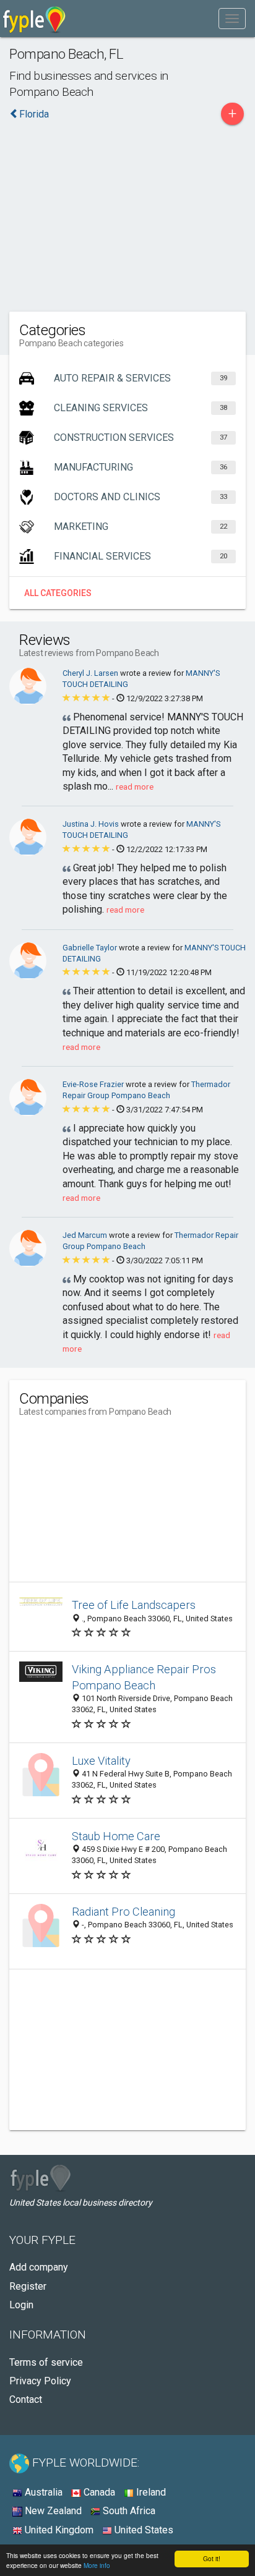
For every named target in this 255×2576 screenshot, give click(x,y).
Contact (26, 2399)
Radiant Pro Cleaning (123, 1912)
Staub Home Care (116, 1836)
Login (21, 2305)
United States (143, 2530)
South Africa (128, 2511)
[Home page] (34, 19)
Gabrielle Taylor (91, 948)
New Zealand (52, 2511)
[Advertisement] (127, 215)
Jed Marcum (86, 1235)
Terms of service (46, 2362)
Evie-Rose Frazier (94, 1084)
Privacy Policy (40, 2381)
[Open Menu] (232, 19)
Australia (42, 2492)
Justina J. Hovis (92, 824)
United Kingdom (58, 2530)
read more (135, 787)
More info (97, 2565)
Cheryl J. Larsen (91, 673)
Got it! (212, 2558)
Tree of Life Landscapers (134, 1605)
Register (28, 2286)
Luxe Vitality (101, 1761)
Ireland (150, 2492)
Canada (98, 2492)
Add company (39, 2267)
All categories (58, 593)
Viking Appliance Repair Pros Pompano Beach (144, 1677)
